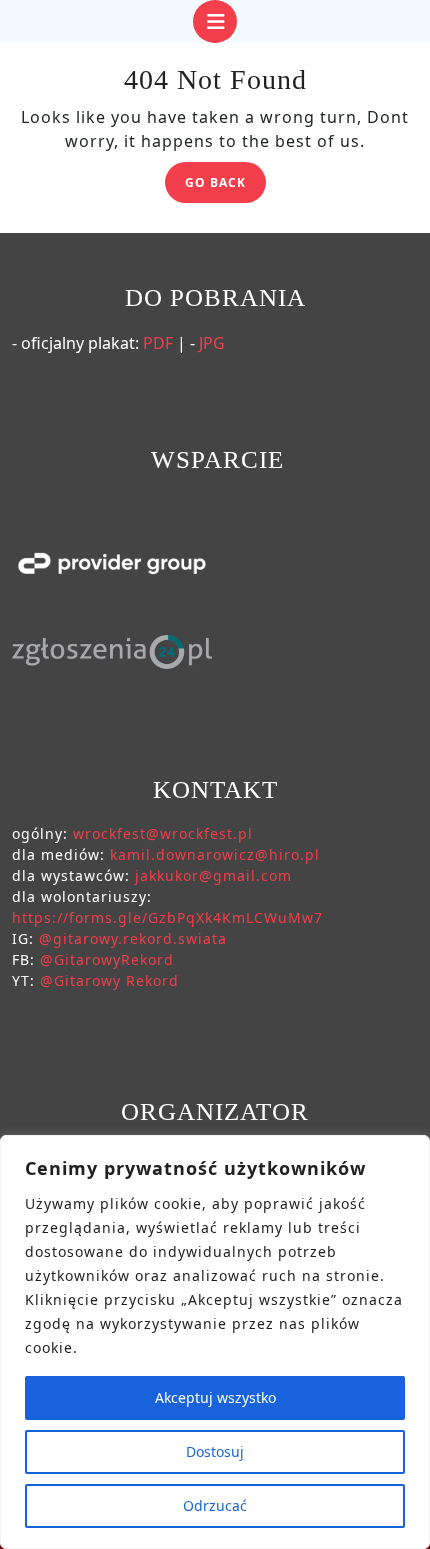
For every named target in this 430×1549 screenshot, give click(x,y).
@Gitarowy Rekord (109, 980)
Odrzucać (215, 1505)
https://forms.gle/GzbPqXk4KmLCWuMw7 (167, 917)
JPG (212, 343)
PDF (158, 343)
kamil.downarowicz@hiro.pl (215, 854)
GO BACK (225, 185)
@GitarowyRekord (107, 959)
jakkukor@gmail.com (213, 875)
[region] (215, 1342)
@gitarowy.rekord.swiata (133, 938)
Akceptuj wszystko (215, 1397)
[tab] (215, 21)
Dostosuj (215, 1451)
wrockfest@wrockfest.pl (163, 833)
